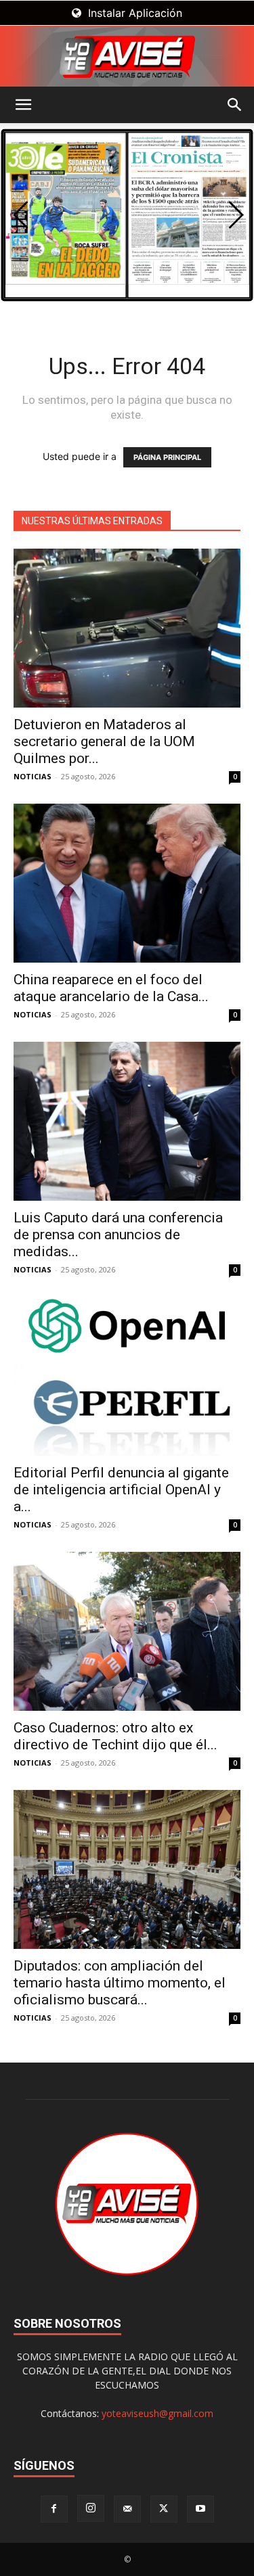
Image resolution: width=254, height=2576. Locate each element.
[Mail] (127, 2509)
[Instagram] (91, 2508)
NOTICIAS (33, 776)
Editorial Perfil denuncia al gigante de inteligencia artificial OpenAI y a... (121, 1490)
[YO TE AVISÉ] (127, 57)
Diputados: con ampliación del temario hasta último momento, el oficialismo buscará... (120, 1983)
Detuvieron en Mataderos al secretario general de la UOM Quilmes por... (104, 741)
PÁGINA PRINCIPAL (167, 457)
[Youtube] (200, 2509)
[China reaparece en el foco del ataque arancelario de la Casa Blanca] (127, 883)
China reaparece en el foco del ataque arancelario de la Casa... (111, 988)
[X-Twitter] (164, 2509)
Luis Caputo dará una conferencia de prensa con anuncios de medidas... (118, 1235)
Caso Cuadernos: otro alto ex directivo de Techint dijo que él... (115, 1736)
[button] (23, 105)
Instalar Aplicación (133, 13)
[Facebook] (54, 2509)
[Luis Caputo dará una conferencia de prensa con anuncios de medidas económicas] (127, 1121)
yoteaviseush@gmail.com (157, 2413)
